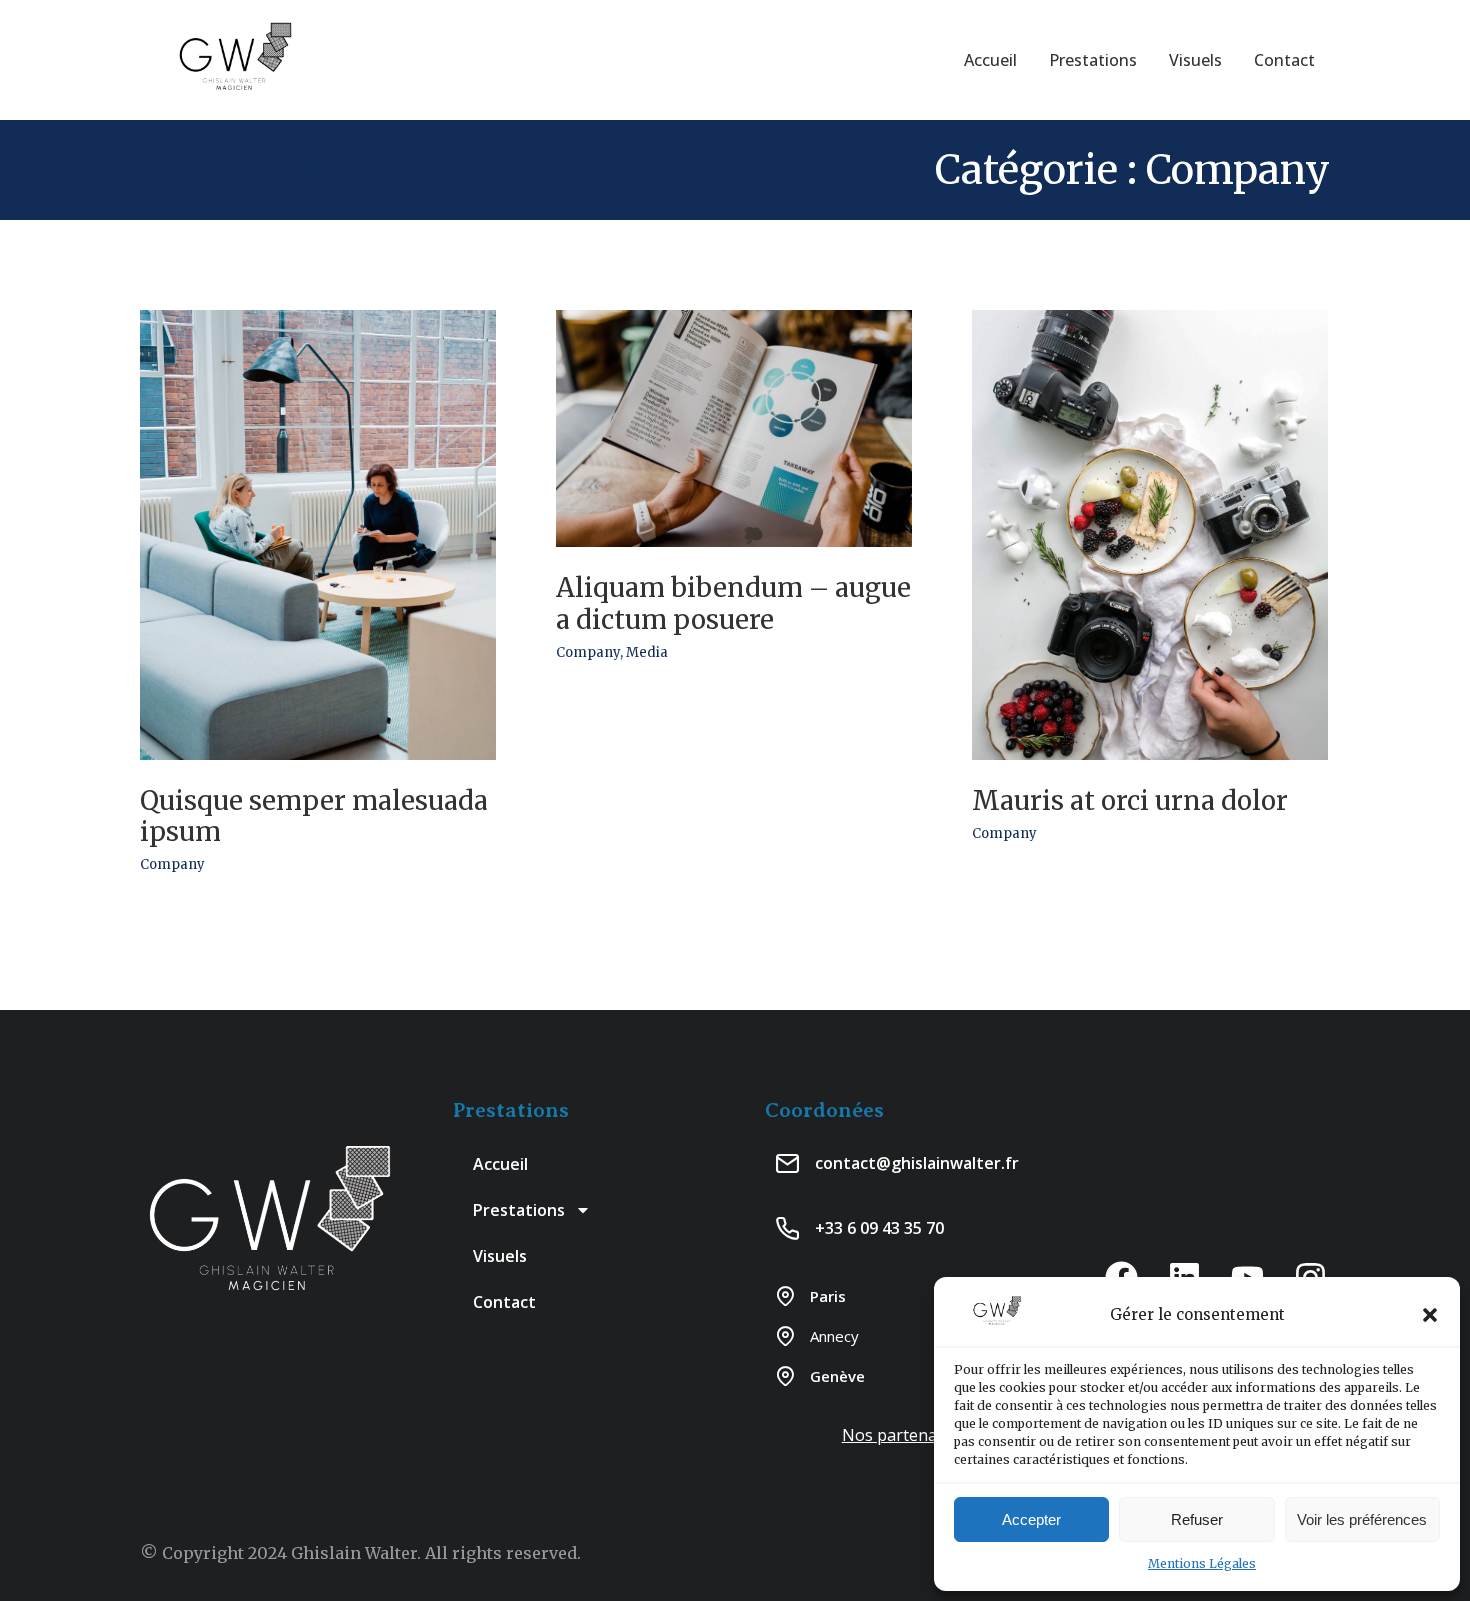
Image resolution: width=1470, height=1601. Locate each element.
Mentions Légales (1202, 1563)
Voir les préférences (1362, 1519)
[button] (1430, 1315)
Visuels (500, 1256)
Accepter (1031, 1519)
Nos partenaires (903, 1435)
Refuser (1197, 1519)
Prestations (519, 1210)
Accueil (500, 1164)
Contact (504, 1302)
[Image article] (318, 535)
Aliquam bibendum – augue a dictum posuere (733, 603)
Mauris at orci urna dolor (1130, 800)
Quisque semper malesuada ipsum (314, 816)
